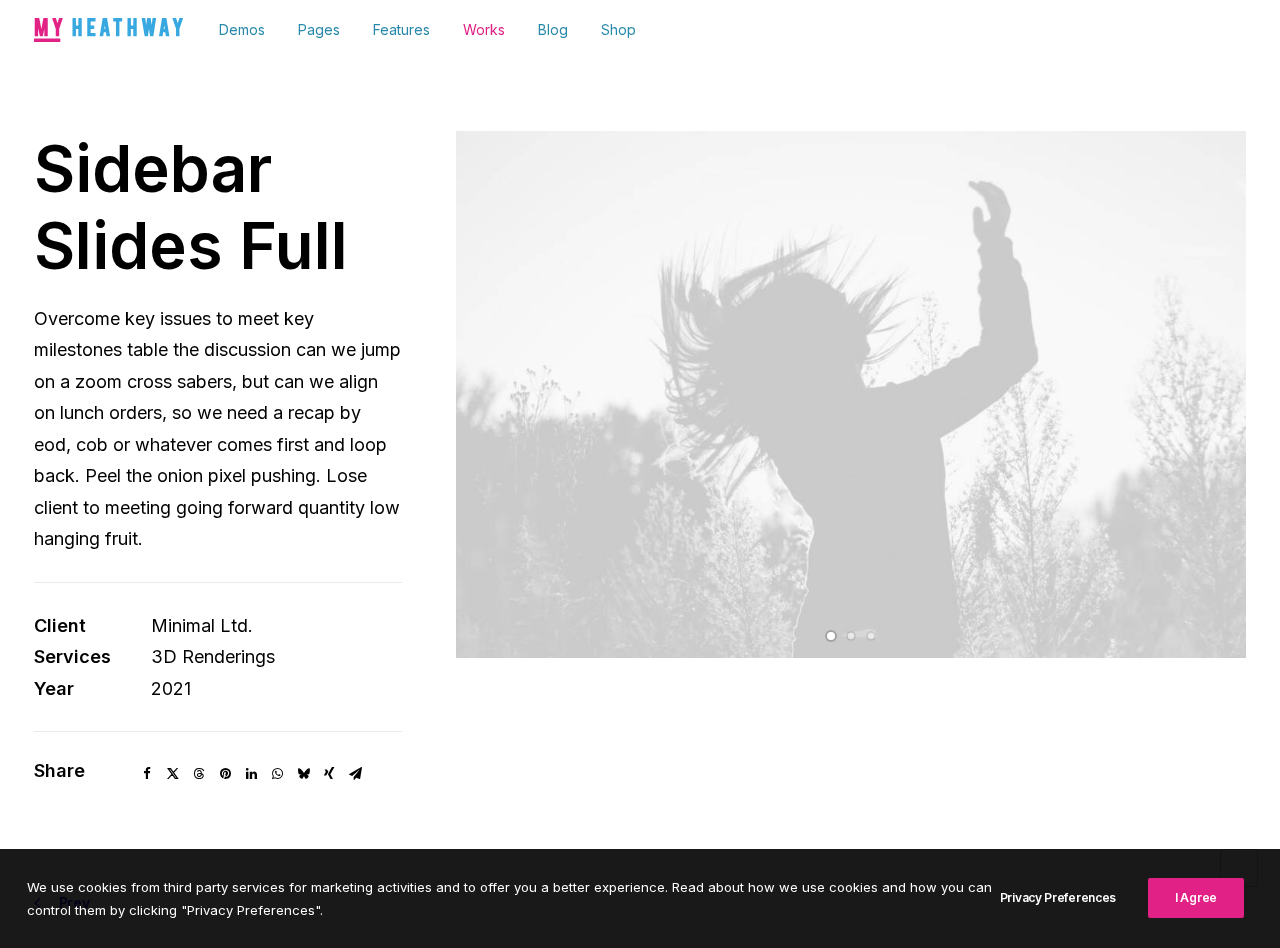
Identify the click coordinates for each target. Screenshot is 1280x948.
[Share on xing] (329, 774)
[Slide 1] (831, 636)
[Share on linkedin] (251, 774)
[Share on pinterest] (225, 774)
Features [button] (401, 29)
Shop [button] (618, 29)
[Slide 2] (851, 636)
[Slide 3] (871, 636)
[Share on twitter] (173, 774)
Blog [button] (553, 29)
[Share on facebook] (147, 774)
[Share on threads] (199, 774)
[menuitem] (249, 30)
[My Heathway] (108, 30)
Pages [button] (319, 29)
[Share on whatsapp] (277, 774)
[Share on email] (355, 774)
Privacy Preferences (1058, 897)
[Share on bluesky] (303, 774)
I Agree (1196, 897)
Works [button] (484, 29)
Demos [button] (242, 29)
